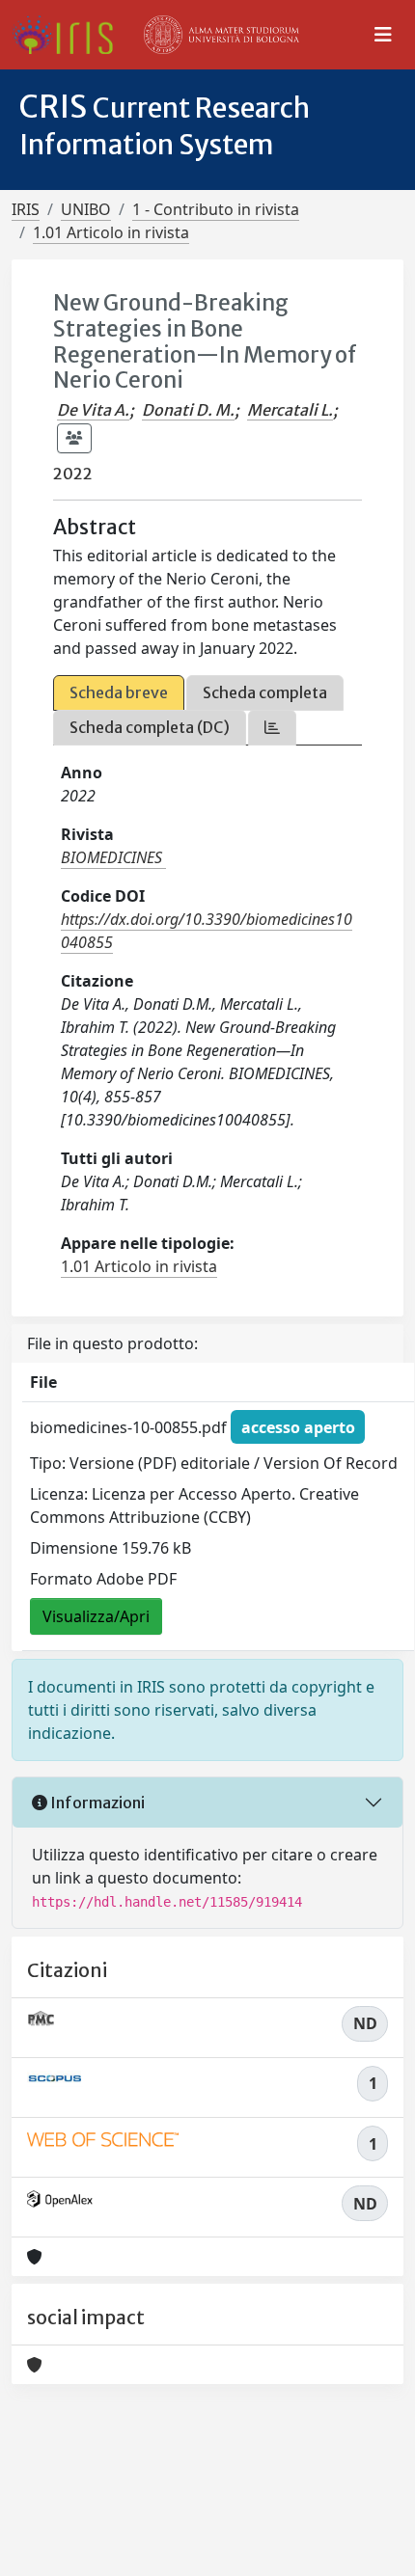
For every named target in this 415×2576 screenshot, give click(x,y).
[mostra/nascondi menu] (383, 35)
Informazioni (96, 1803)
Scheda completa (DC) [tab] (150, 727)
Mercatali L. (290, 410)
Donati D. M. (188, 410)
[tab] (272, 728)
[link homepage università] (222, 35)
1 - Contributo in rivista (216, 209)
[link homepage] (70, 35)
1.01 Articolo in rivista (111, 232)
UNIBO (86, 209)
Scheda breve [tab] (119, 692)
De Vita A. (93, 410)
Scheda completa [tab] (265, 692)
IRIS (26, 209)
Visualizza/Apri (96, 1616)
